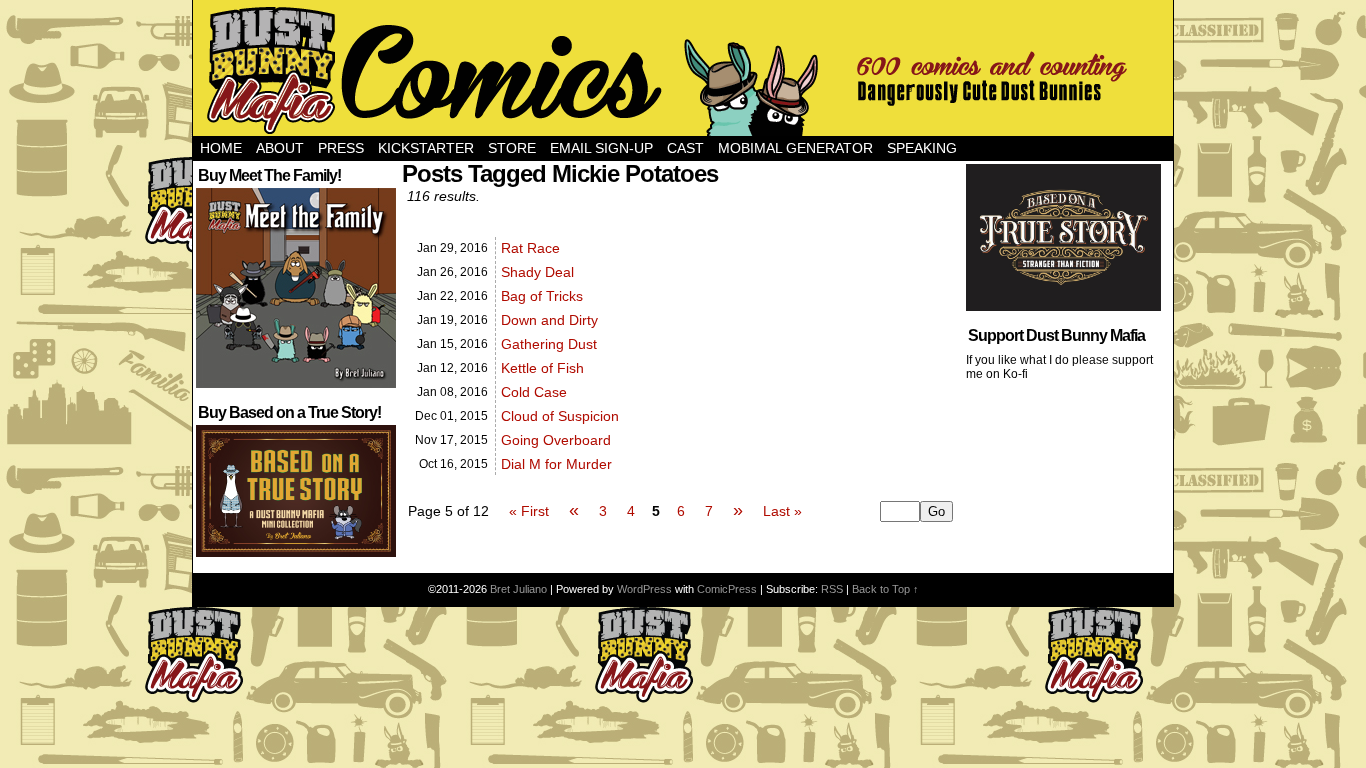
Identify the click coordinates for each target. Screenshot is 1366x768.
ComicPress (727, 589)
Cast (685, 148)
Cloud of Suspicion (560, 416)
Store (512, 148)
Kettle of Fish (542, 368)
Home (221, 148)
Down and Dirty (549, 320)
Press (341, 148)
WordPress (644, 589)
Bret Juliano (518, 589)
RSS (832, 589)
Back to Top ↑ (885, 589)
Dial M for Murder (556, 464)
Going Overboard (556, 440)
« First (529, 511)
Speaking (922, 148)
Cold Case (534, 392)
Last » (782, 511)
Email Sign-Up (601, 148)
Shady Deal (537, 272)
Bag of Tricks (542, 296)
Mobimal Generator (795, 148)
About (280, 148)
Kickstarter (426, 148)
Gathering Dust (549, 344)
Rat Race (530, 248)
